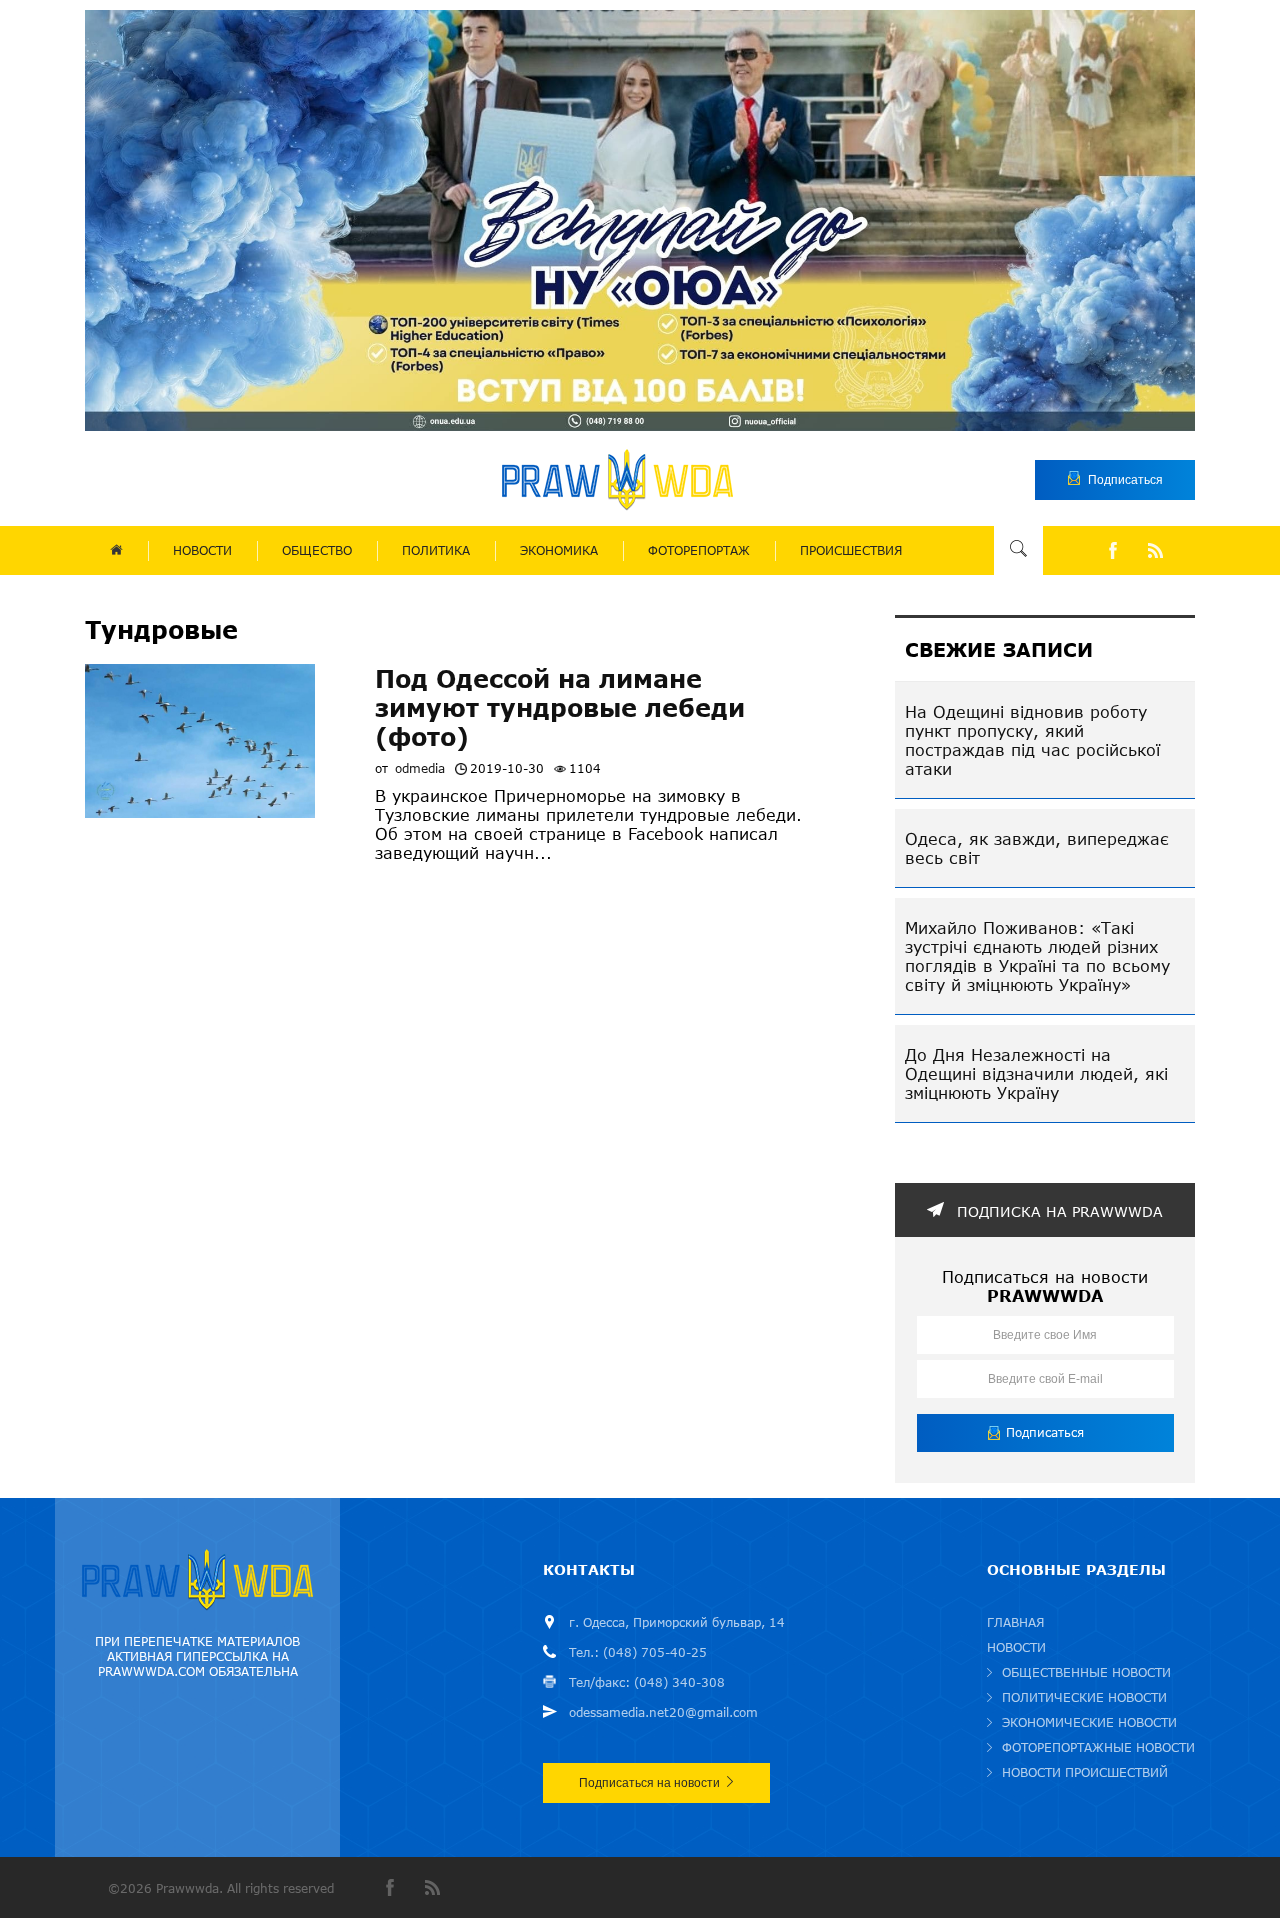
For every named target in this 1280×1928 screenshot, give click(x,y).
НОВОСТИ (202, 550)
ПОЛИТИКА (436, 550)
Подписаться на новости (649, 1783)
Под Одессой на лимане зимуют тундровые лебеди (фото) (560, 707)
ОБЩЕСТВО (317, 550)
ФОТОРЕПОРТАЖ (699, 550)
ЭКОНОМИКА (559, 550)
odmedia (420, 768)
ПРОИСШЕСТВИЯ (851, 550)
